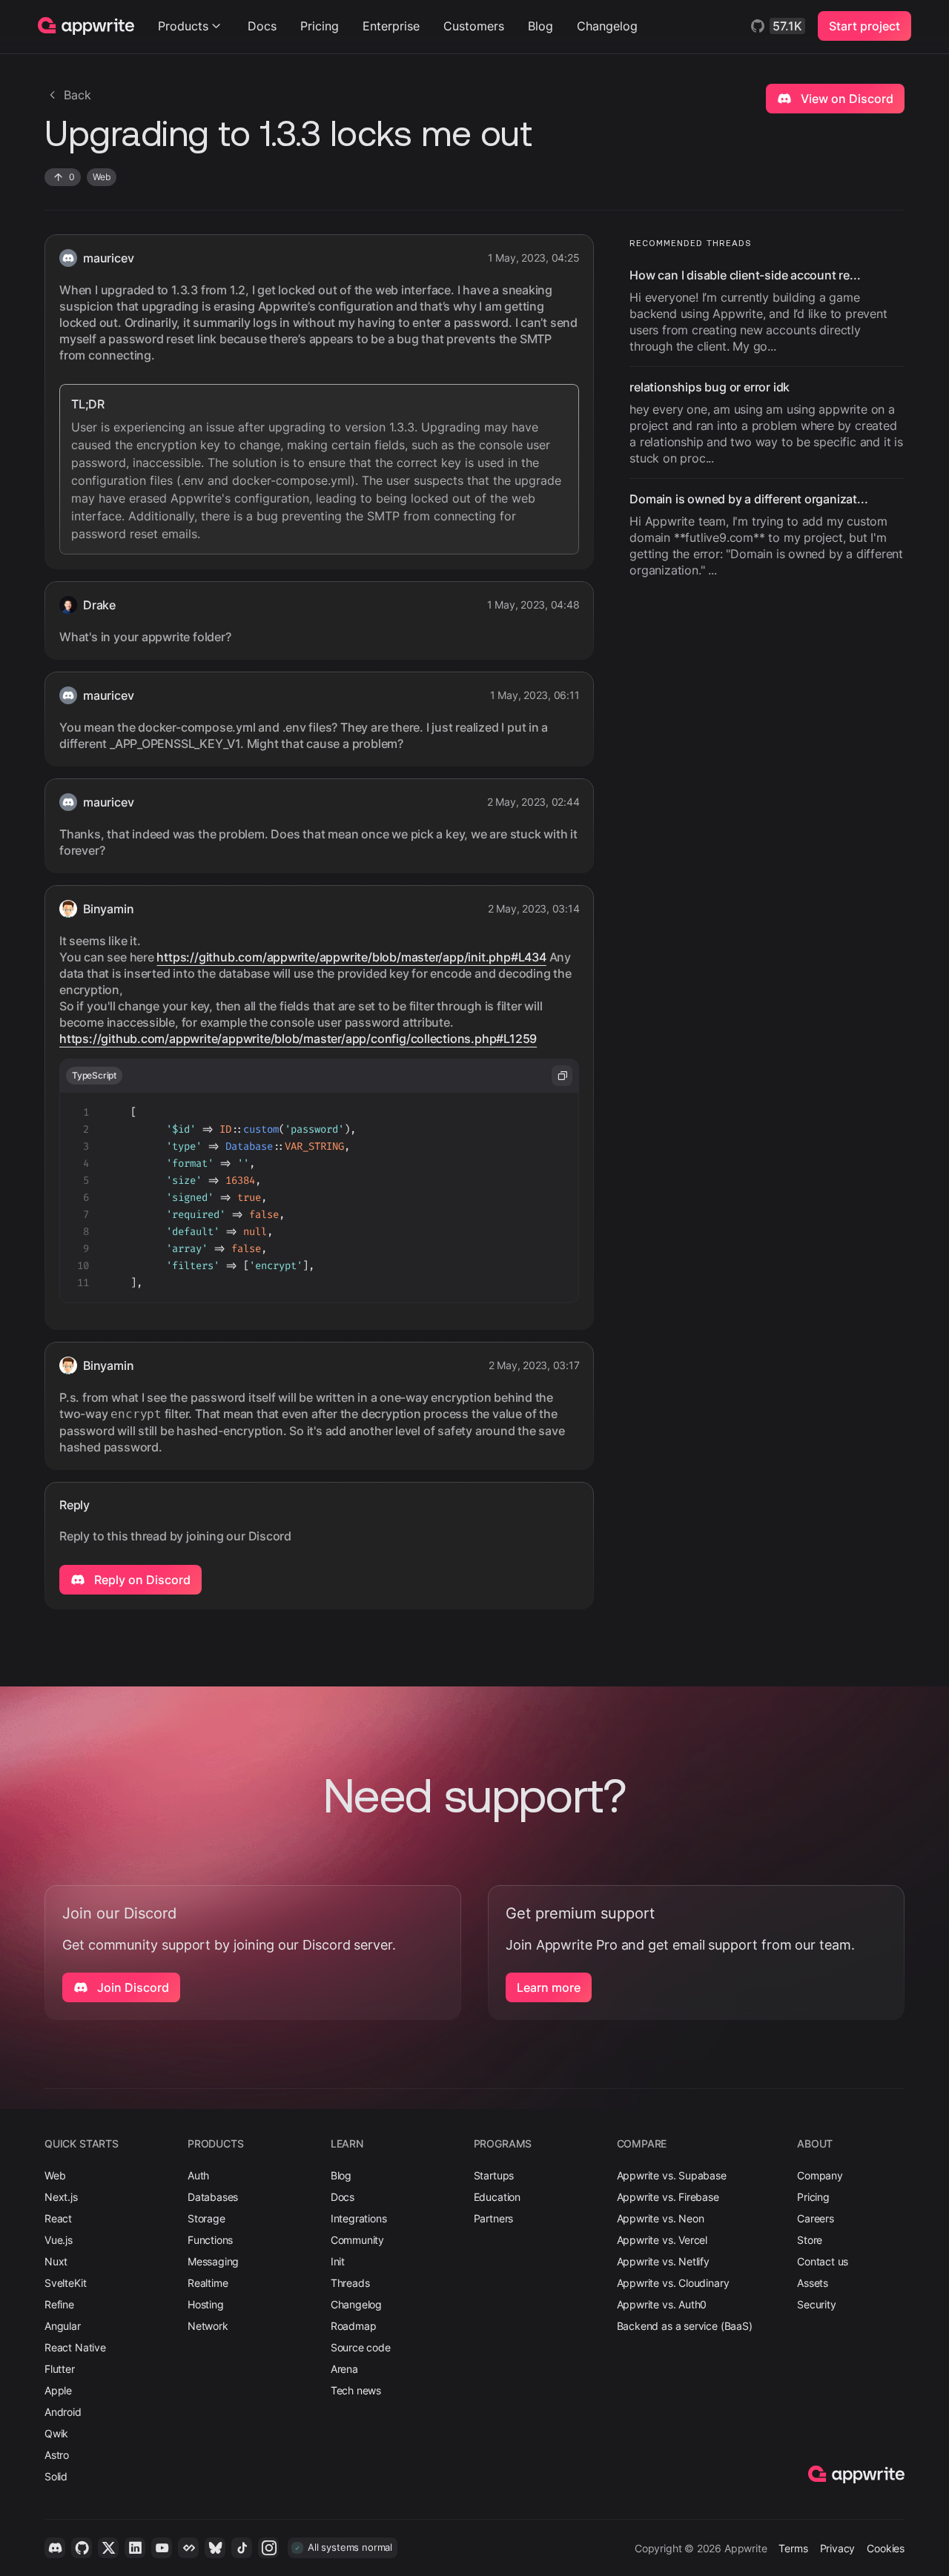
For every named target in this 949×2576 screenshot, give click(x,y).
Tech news (356, 2390)
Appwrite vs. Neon (661, 2218)
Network (208, 2326)
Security (817, 2304)
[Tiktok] (242, 2548)
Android (63, 2412)
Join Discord (132, 1987)
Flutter (60, 2369)
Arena (344, 2369)
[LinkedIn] (135, 2548)
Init (338, 2261)
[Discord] (55, 2548)
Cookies (886, 2548)
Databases (213, 2197)
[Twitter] (108, 2548)
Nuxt (56, 2261)
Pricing (320, 26)
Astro (57, 2455)
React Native (75, 2347)
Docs (262, 26)
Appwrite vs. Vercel (662, 2240)
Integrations (359, 2218)
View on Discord (846, 99)
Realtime (208, 2283)
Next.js (61, 2197)
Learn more (549, 1987)
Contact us (823, 2261)
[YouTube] (162, 2548)
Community (357, 2240)
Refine (59, 2304)
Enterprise (391, 26)
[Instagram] (268, 2548)
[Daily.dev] (188, 2548)
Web (55, 2175)
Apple (58, 2390)
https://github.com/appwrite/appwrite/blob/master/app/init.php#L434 (351, 957)
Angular (63, 2326)
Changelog (607, 26)
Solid (56, 2476)
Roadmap (354, 2326)
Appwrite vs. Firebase (668, 2197)
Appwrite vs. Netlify (663, 2261)
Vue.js (59, 2240)
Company (820, 2175)
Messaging (213, 2261)
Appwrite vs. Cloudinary (673, 2283)
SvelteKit (65, 2283)
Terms (793, 2548)
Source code (361, 2347)
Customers (474, 26)
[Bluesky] (215, 2548)
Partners (494, 2218)
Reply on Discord (141, 1580)
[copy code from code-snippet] (562, 1076)
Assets (813, 2283)
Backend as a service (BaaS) (685, 2326)
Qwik (56, 2433)
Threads (350, 2283)
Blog (540, 26)
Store (810, 2240)
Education (497, 2197)
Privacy (838, 2548)
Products (183, 26)
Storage (206, 2218)
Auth (198, 2175)
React (58, 2218)
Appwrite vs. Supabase (672, 2175)
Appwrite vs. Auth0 (662, 2304)
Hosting (206, 2304)
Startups (494, 2175)
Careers (816, 2218)
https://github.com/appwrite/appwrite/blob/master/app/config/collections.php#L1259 (298, 1039)
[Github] (82, 2548)
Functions (210, 2240)
